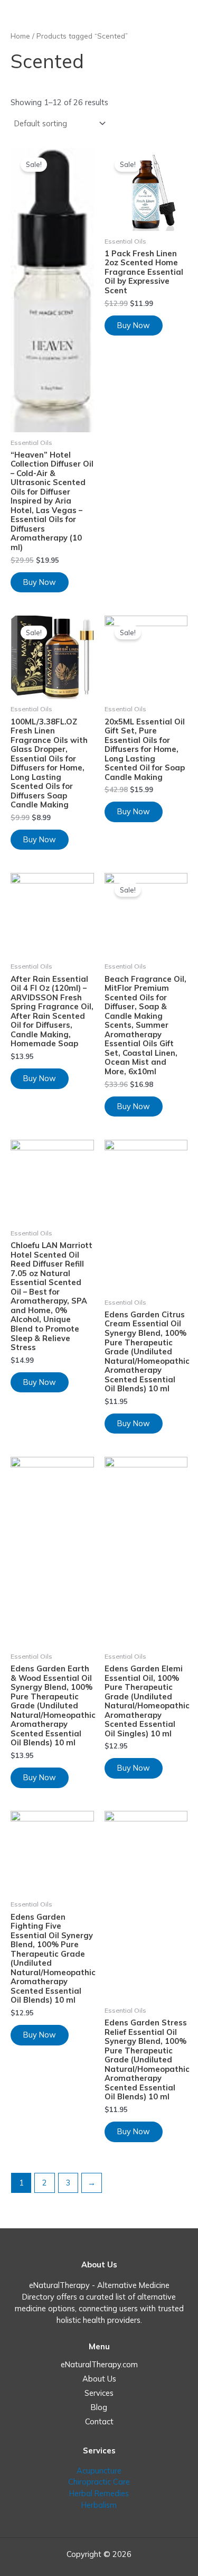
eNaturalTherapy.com (99, 2364)
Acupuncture (99, 2471)
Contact (99, 2421)
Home (20, 36)
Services (99, 2393)
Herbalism (99, 2505)
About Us (99, 2379)
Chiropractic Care (99, 2482)
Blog (99, 2407)
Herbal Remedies (99, 2493)
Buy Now (40, 582)
